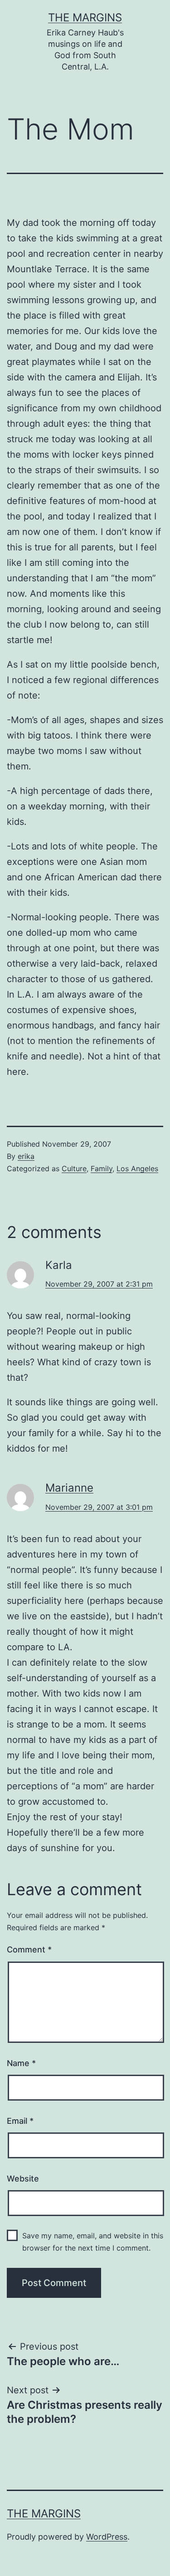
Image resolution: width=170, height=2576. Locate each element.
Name (21, 2063)
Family (102, 1168)
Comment (29, 1949)
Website (23, 2179)
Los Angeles (137, 1168)
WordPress (107, 2537)
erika (26, 1156)
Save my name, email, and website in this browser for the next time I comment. (93, 2242)
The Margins (85, 17)
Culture (74, 1168)
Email (20, 2121)
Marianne (69, 1488)
